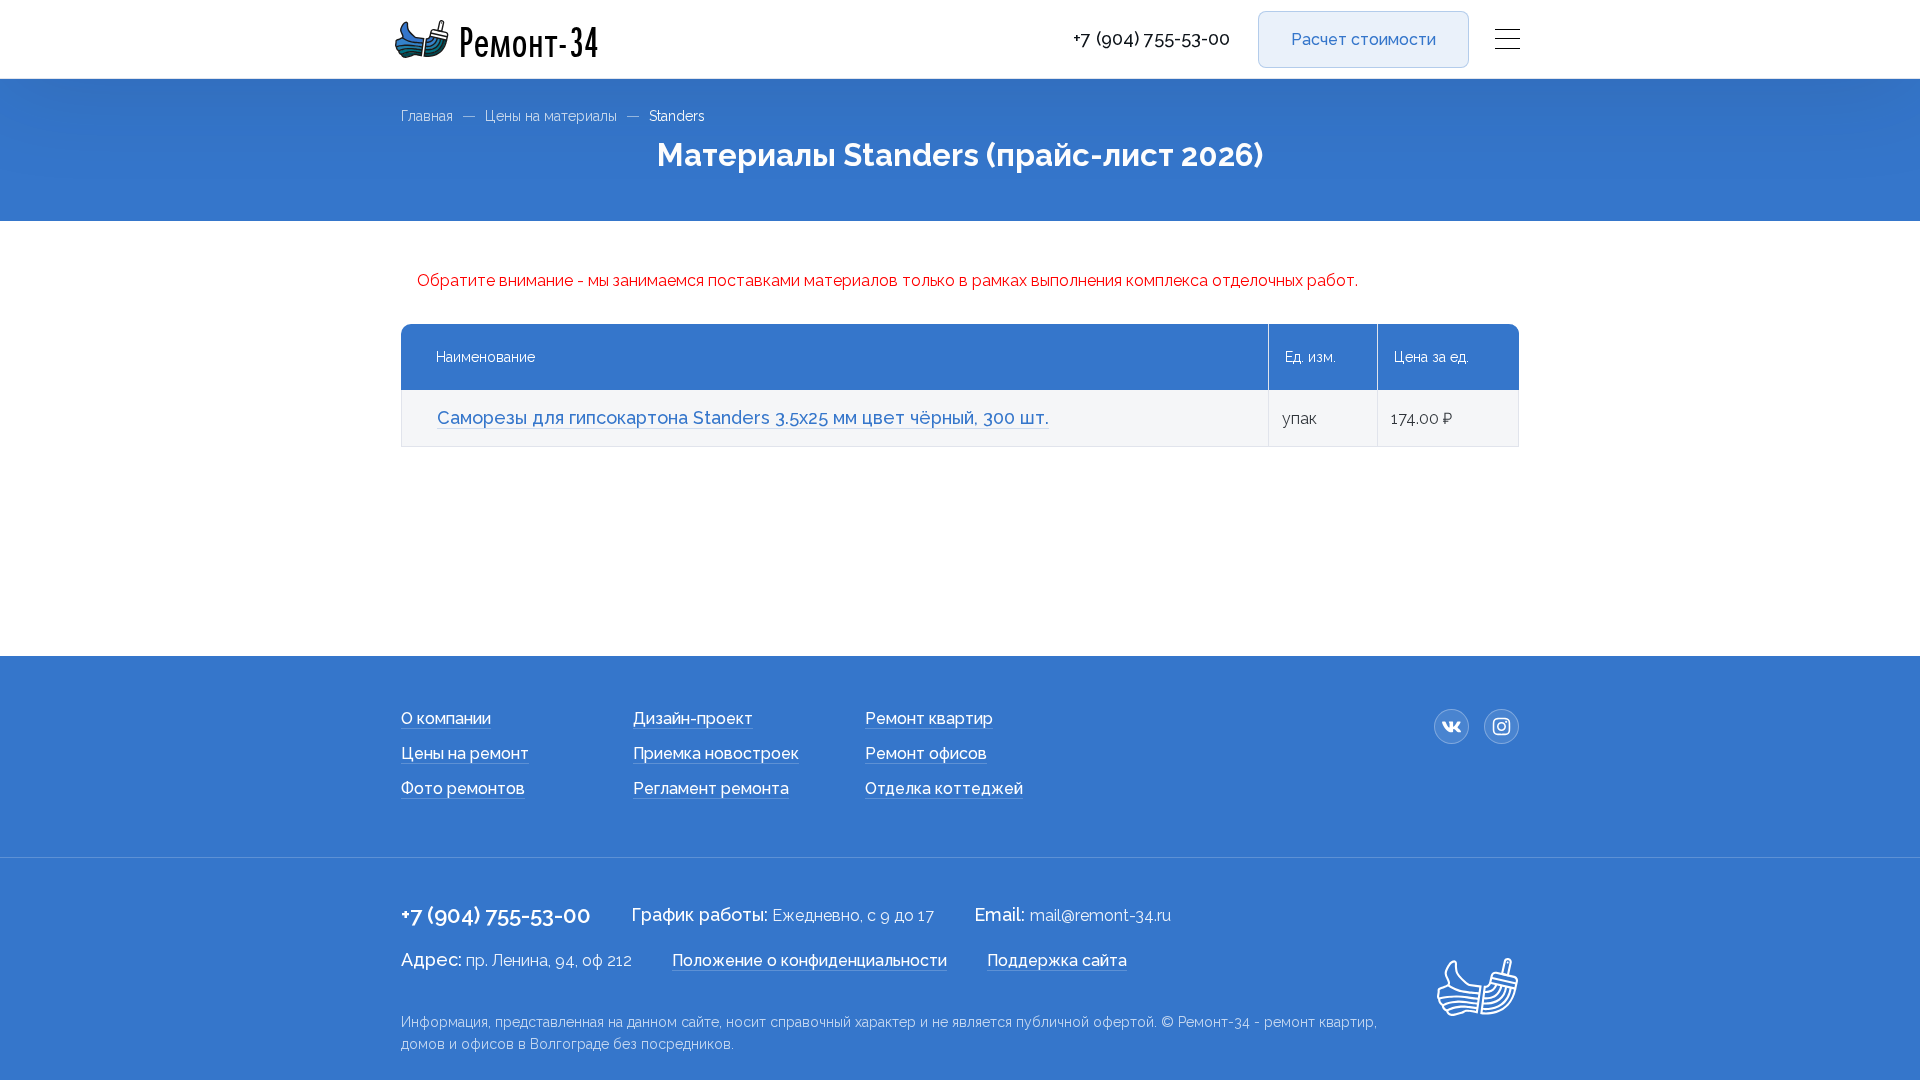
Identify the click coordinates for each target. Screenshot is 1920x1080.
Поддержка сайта (1057, 960)
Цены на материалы (551, 116)
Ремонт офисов (926, 753)
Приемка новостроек (716, 753)
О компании (446, 718)
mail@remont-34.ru (1100, 915)
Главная (427, 116)
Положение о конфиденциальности (809, 960)
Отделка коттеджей (944, 788)
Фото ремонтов (463, 788)
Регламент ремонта (711, 788)
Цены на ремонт (465, 753)
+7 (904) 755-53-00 (1151, 39)
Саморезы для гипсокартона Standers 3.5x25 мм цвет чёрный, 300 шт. (743, 417)
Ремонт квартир (929, 718)
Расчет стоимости (1363, 39)
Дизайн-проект (693, 718)
